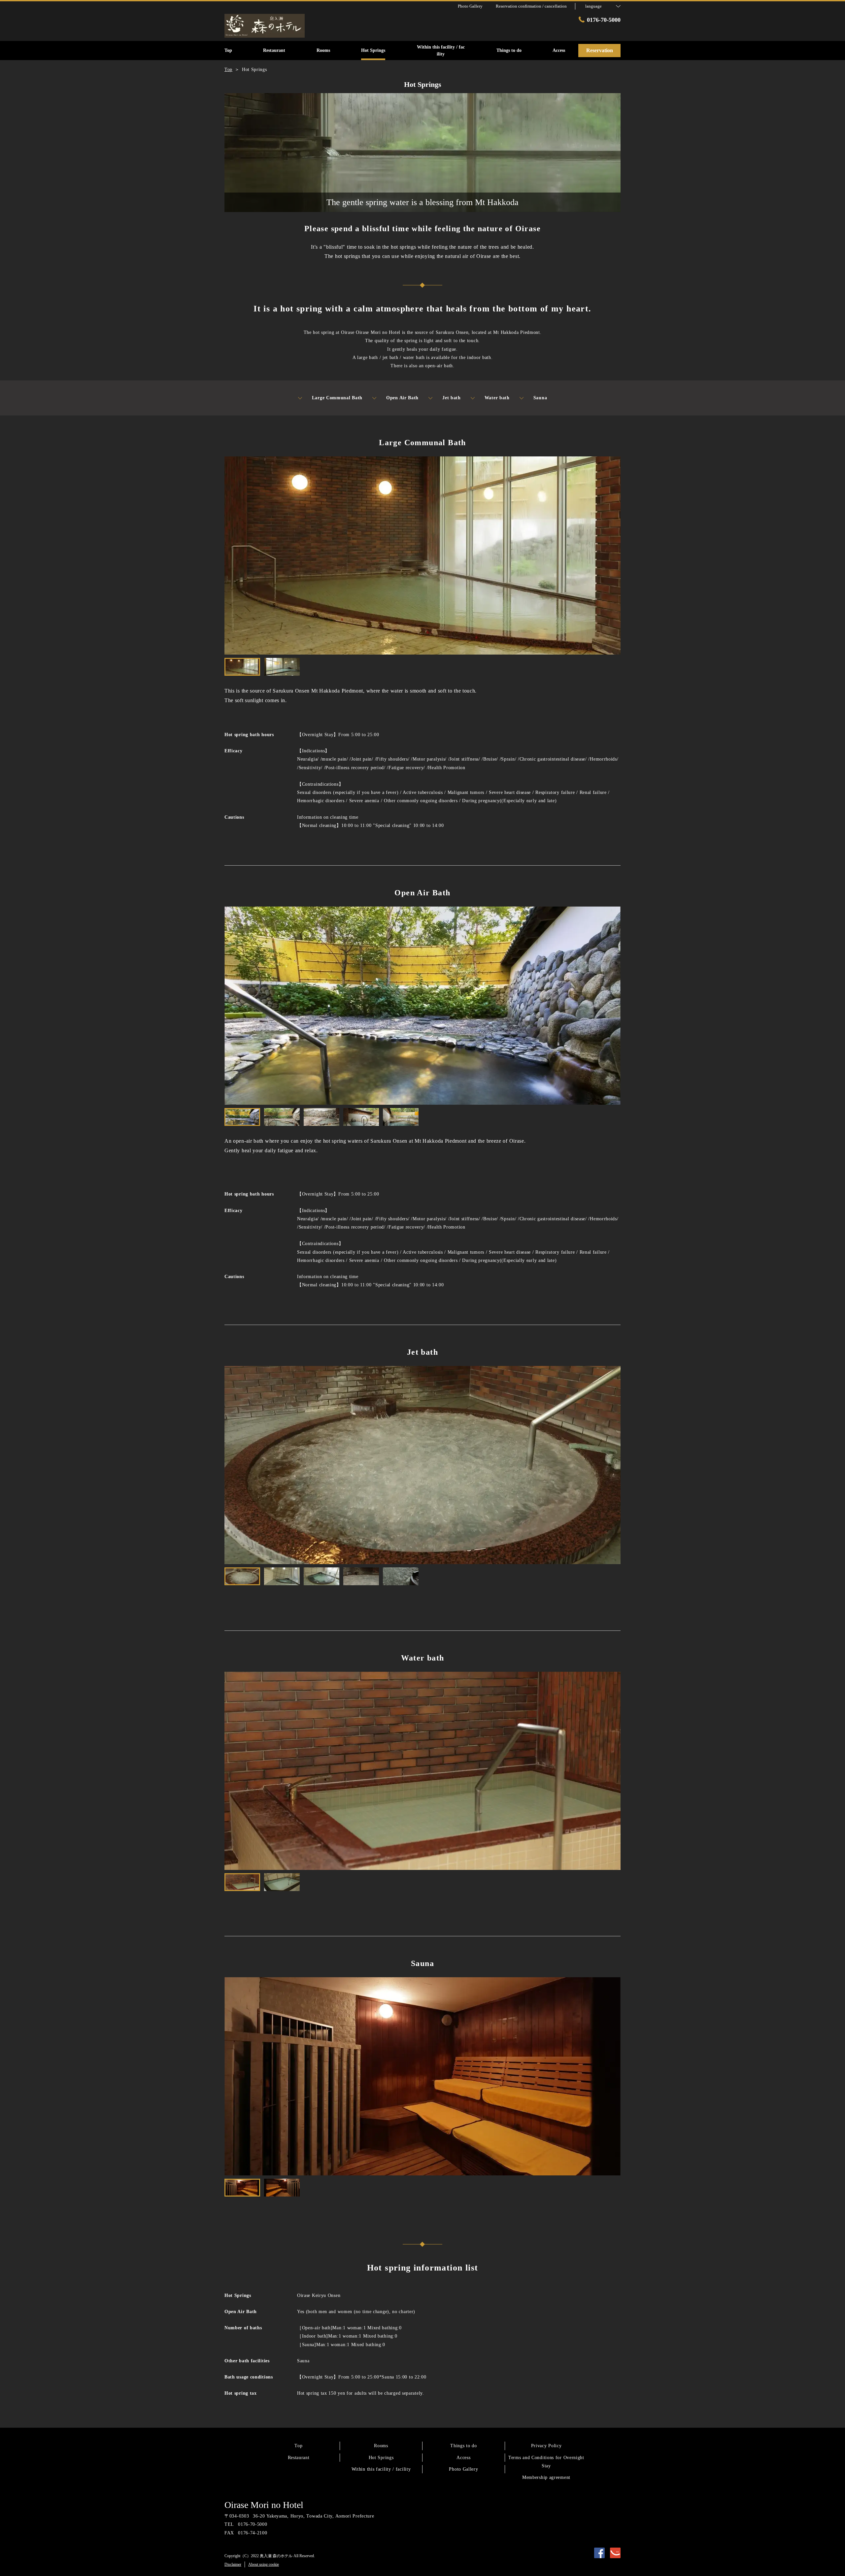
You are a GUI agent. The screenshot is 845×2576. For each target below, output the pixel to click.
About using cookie (264, 2564)
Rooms (381, 2446)
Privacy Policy (546, 2446)
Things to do (463, 2446)
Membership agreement (546, 2477)
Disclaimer (233, 2564)
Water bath (497, 398)
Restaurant (299, 2458)
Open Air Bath (402, 398)
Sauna (540, 398)
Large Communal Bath (337, 398)
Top (298, 2446)
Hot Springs (381, 2458)
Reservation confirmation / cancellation (531, 6)
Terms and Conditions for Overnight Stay (546, 2462)
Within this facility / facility (381, 2469)
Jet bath (452, 398)
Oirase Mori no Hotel (264, 2505)
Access (463, 2458)
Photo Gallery (463, 2469)
